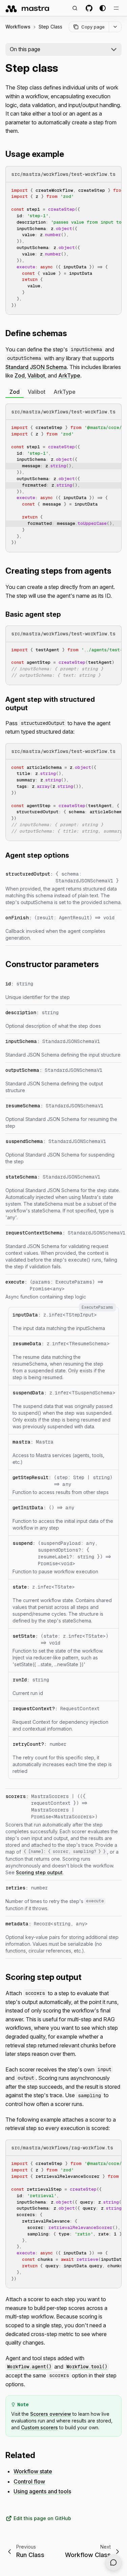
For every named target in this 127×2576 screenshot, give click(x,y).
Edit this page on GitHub (42, 2518)
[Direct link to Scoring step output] (86, 1977)
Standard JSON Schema (36, 367)
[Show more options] (115, 27)
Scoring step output (39, 1872)
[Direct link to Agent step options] (73, 855)
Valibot (36, 375)
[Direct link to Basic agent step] (65, 614)
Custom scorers (39, 2427)
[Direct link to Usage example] (68, 154)
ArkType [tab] (65, 392)
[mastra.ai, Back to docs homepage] (28, 8)
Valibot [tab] (37, 392)
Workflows (18, 27)
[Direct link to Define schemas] (71, 333)
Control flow (29, 2481)
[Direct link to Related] (39, 2455)
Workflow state (33, 2471)
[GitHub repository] (89, 8)
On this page (25, 49)
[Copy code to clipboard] (113, 190)
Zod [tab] (15, 392)
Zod (20, 375)
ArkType (69, 375)
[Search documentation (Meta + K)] (75, 8)
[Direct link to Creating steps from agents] (115, 571)
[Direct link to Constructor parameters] (103, 964)
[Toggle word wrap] (101, 190)
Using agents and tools (42, 2491)
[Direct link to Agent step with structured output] (31, 708)
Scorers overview (51, 2414)
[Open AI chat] (113, 2562)
